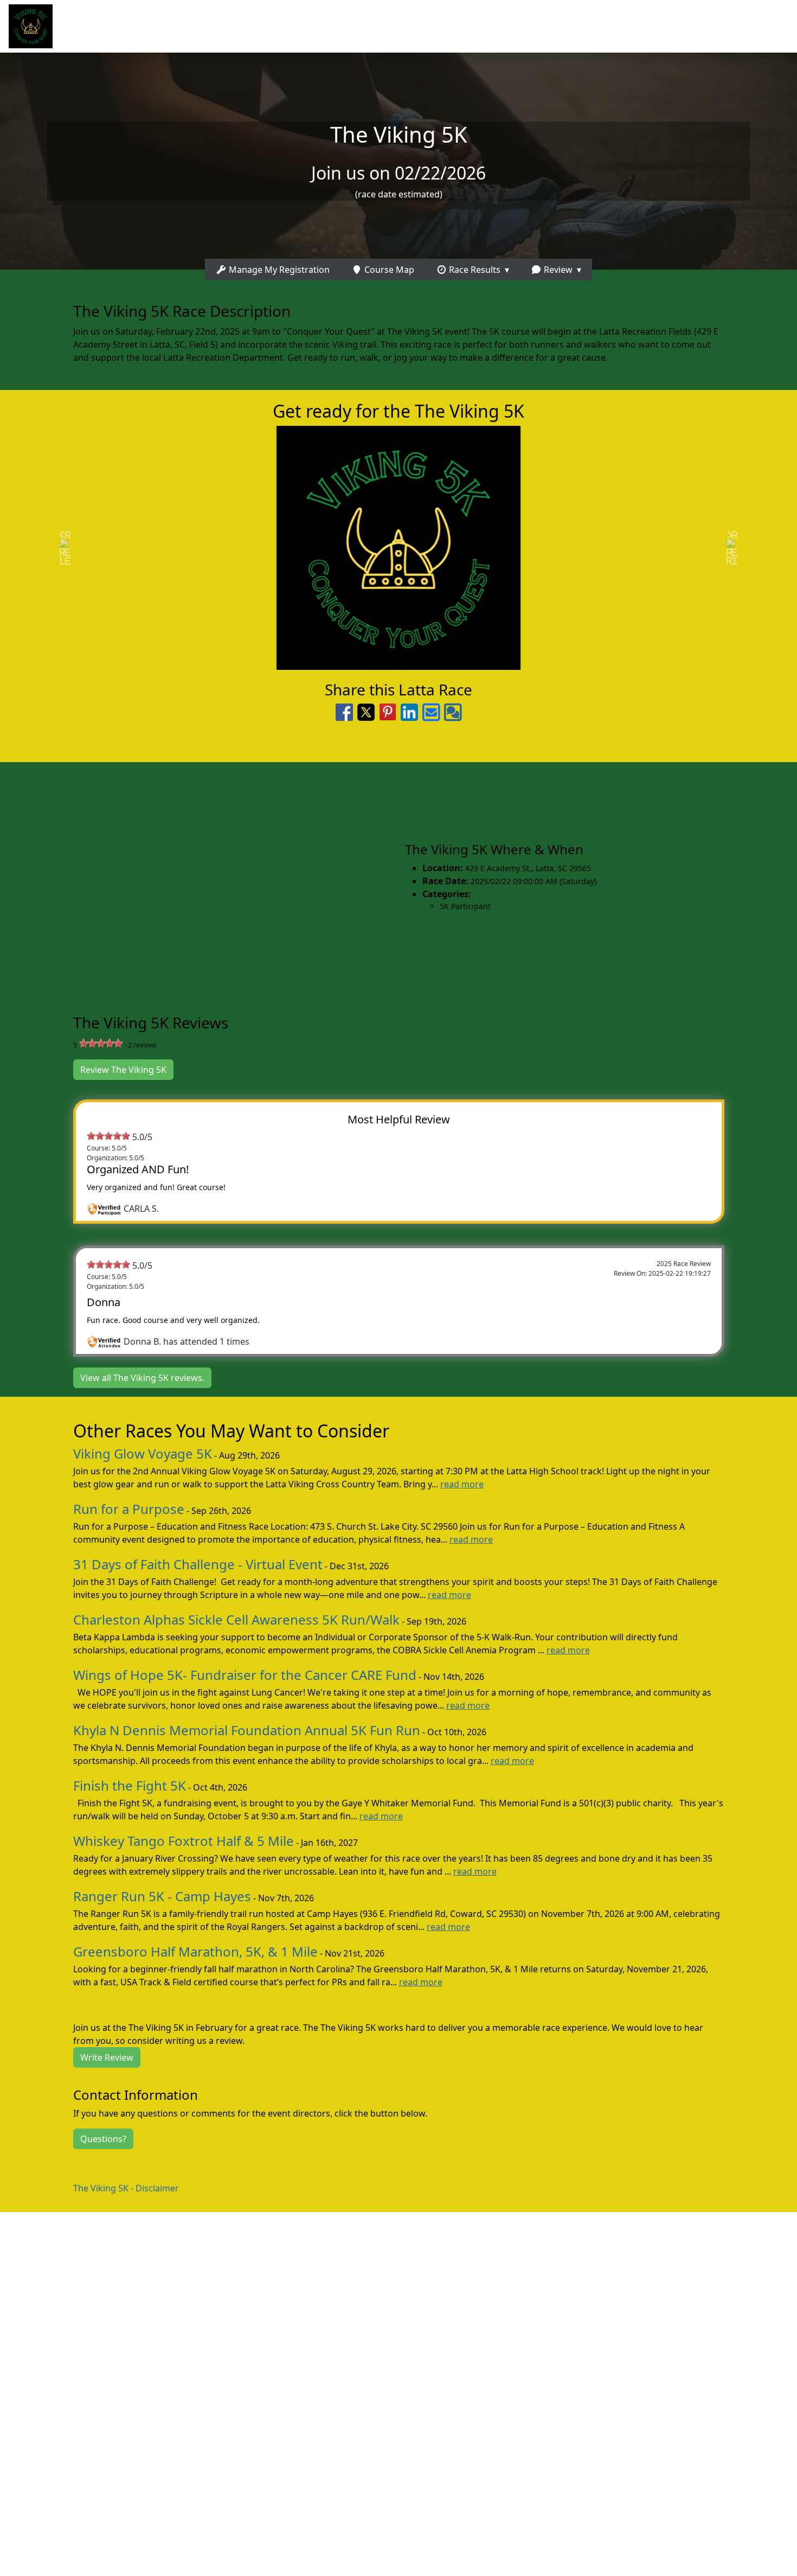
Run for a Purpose (129, 1509)
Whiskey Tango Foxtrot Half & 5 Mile (184, 1841)
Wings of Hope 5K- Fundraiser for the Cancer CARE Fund (245, 1675)
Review (557, 270)
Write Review (107, 2057)
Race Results (474, 270)
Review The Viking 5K (123, 1070)
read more (462, 1484)
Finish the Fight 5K (130, 1785)
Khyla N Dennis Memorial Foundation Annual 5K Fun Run (247, 1730)
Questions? (103, 2139)
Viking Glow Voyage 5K (143, 1453)
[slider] (101, 1043)
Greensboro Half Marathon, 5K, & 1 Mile (195, 1951)
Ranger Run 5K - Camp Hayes (162, 1896)
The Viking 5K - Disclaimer (126, 2188)
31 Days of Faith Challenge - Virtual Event (198, 1564)
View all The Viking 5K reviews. (142, 1378)
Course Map (388, 270)
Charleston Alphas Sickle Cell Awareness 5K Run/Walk (236, 1619)
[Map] (199, 876)
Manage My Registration (278, 270)
